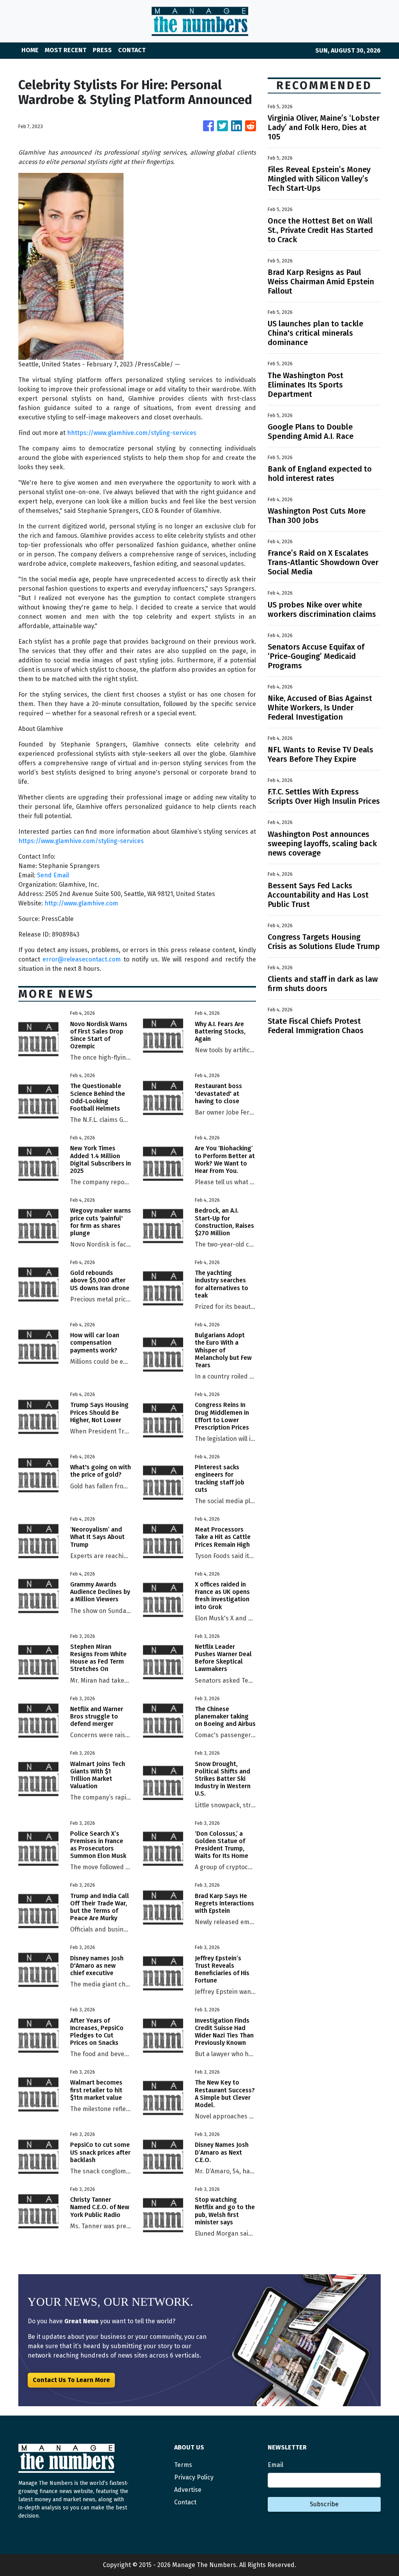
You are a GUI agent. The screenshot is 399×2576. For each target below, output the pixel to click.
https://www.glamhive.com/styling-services (81, 841)
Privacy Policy (194, 2477)
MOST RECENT (66, 50)
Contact (185, 2502)
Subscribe (324, 2504)
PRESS (102, 50)
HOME (30, 50)
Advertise (188, 2490)
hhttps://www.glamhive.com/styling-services (132, 433)
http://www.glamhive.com (81, 903)
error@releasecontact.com (82, 959)
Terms (183, 2465)
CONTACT (132, 50)
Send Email (53, 875)
